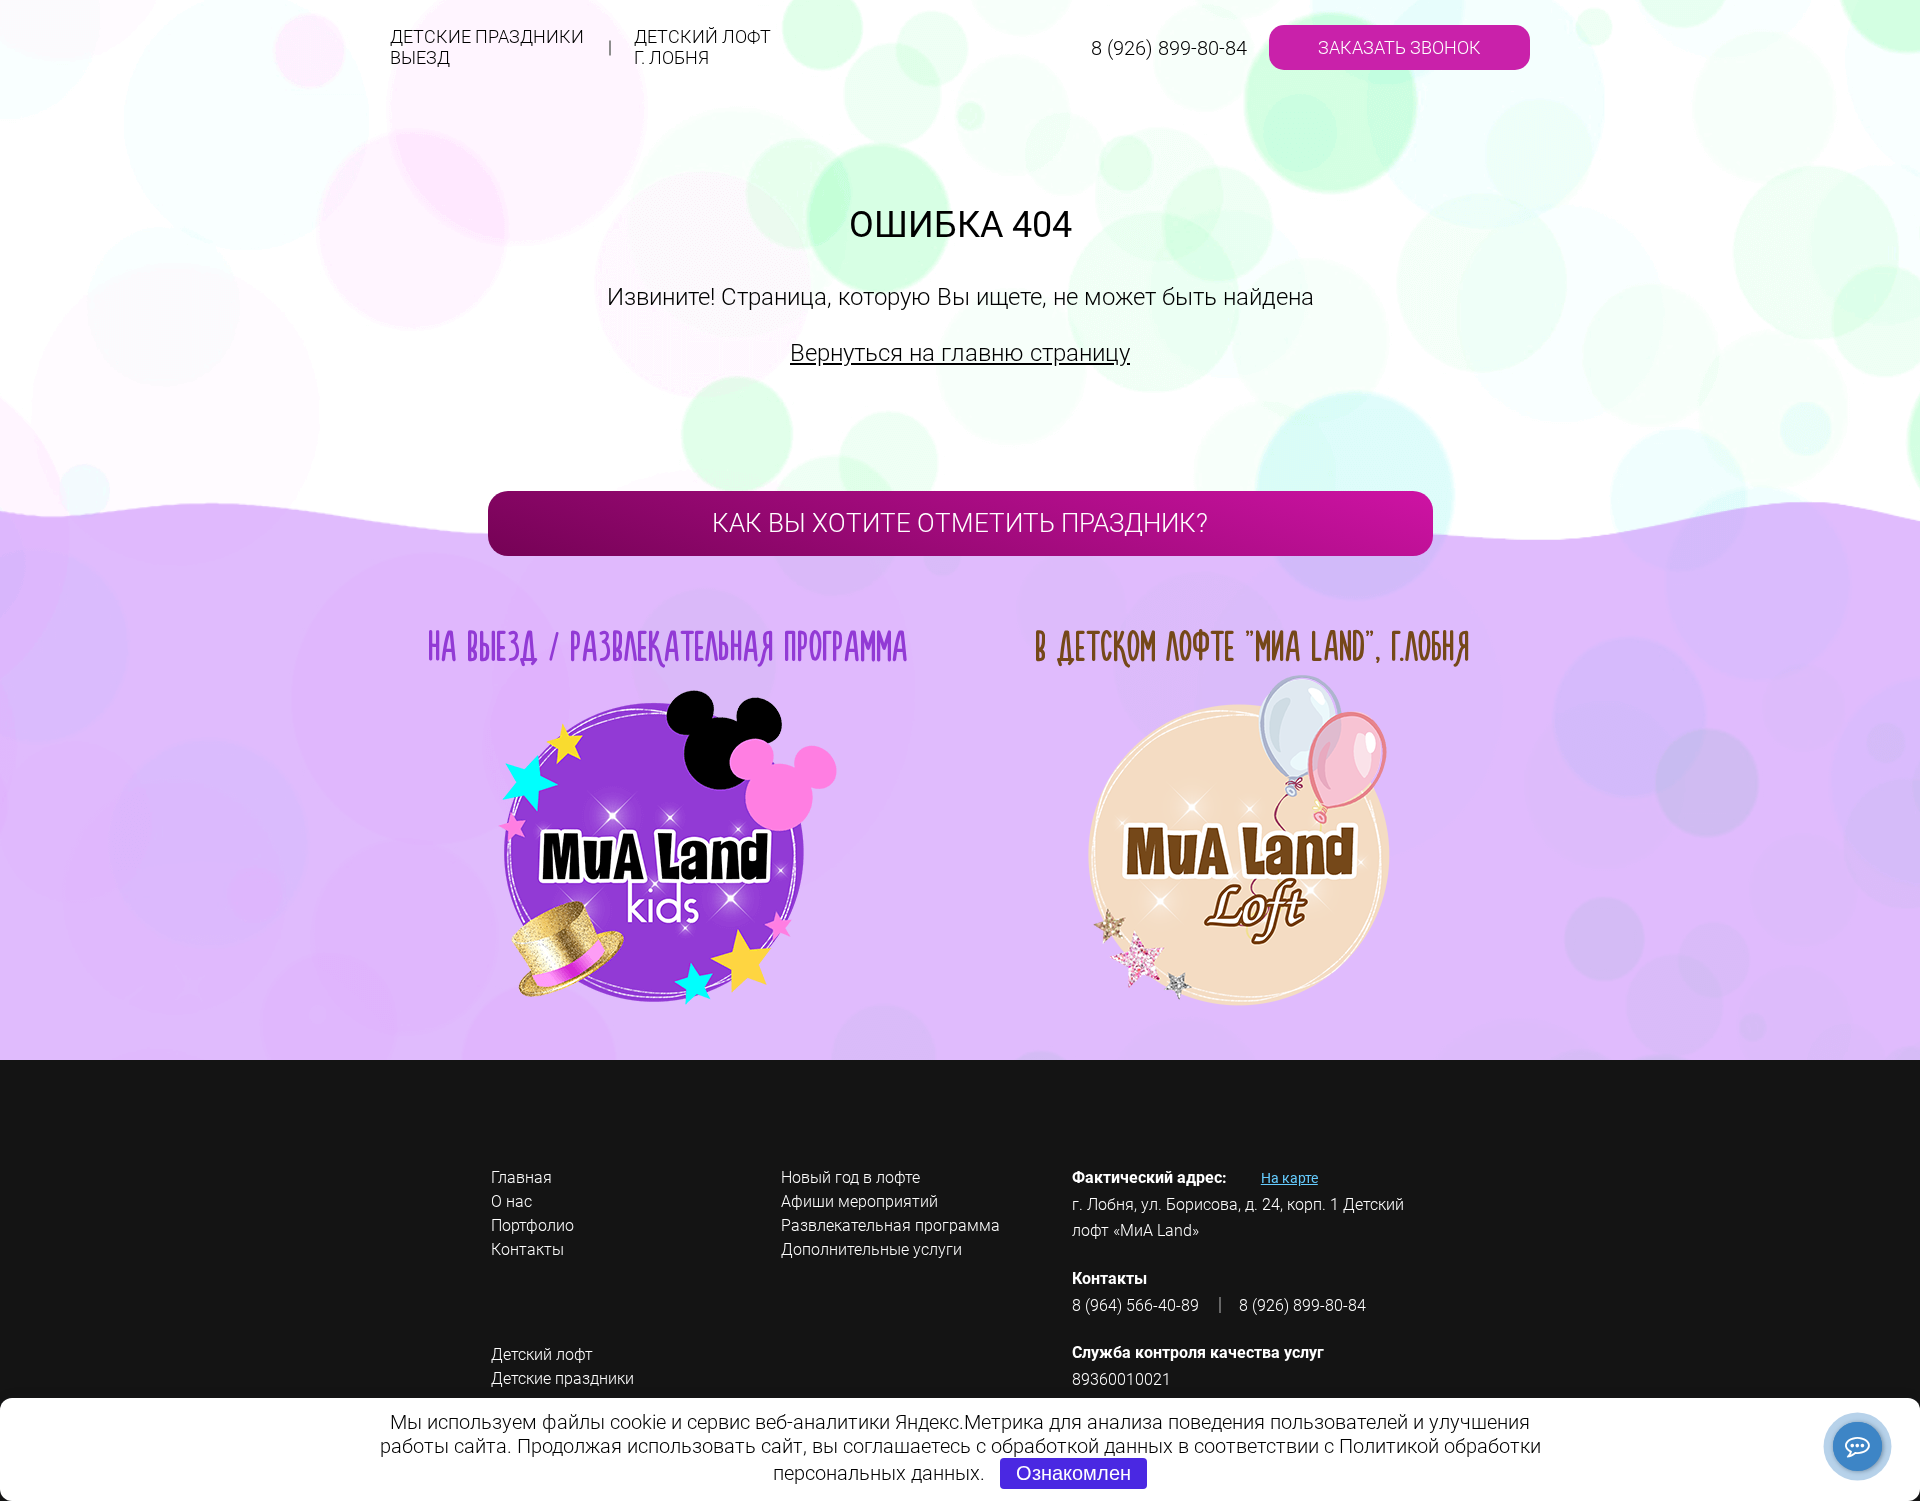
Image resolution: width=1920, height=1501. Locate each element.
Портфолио (532, 1225)
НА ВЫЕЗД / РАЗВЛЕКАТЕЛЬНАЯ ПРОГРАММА (668, 646)
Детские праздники (487, 47)
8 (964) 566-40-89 (1135, 1305)
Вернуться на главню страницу (960, 353)
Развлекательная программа (890, 1225)
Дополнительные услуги (871, 1249)
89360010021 (1121, 1379)
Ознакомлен (1073, 1473)
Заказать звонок (1399, 47)
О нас (511, 1201)
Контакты (527, 1249)
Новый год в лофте (850, 1177)
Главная (521, 1177)
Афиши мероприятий (859, 1201)
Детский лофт (702, 47)
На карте (1289, 1178)
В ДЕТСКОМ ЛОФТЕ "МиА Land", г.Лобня (1252, 646)
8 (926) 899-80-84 (1169, 48)
